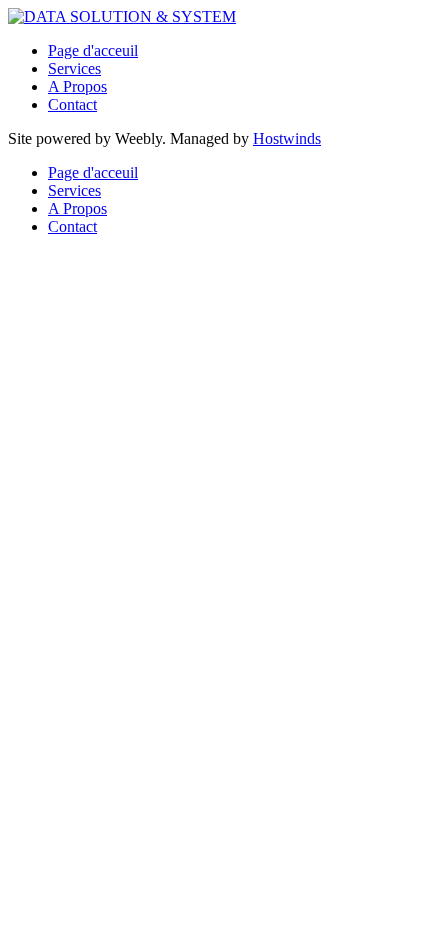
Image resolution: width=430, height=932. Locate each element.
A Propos (77, 86)
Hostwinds (287, 138)
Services (74, 68)
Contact (72, 104)
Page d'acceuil (93, 50)
